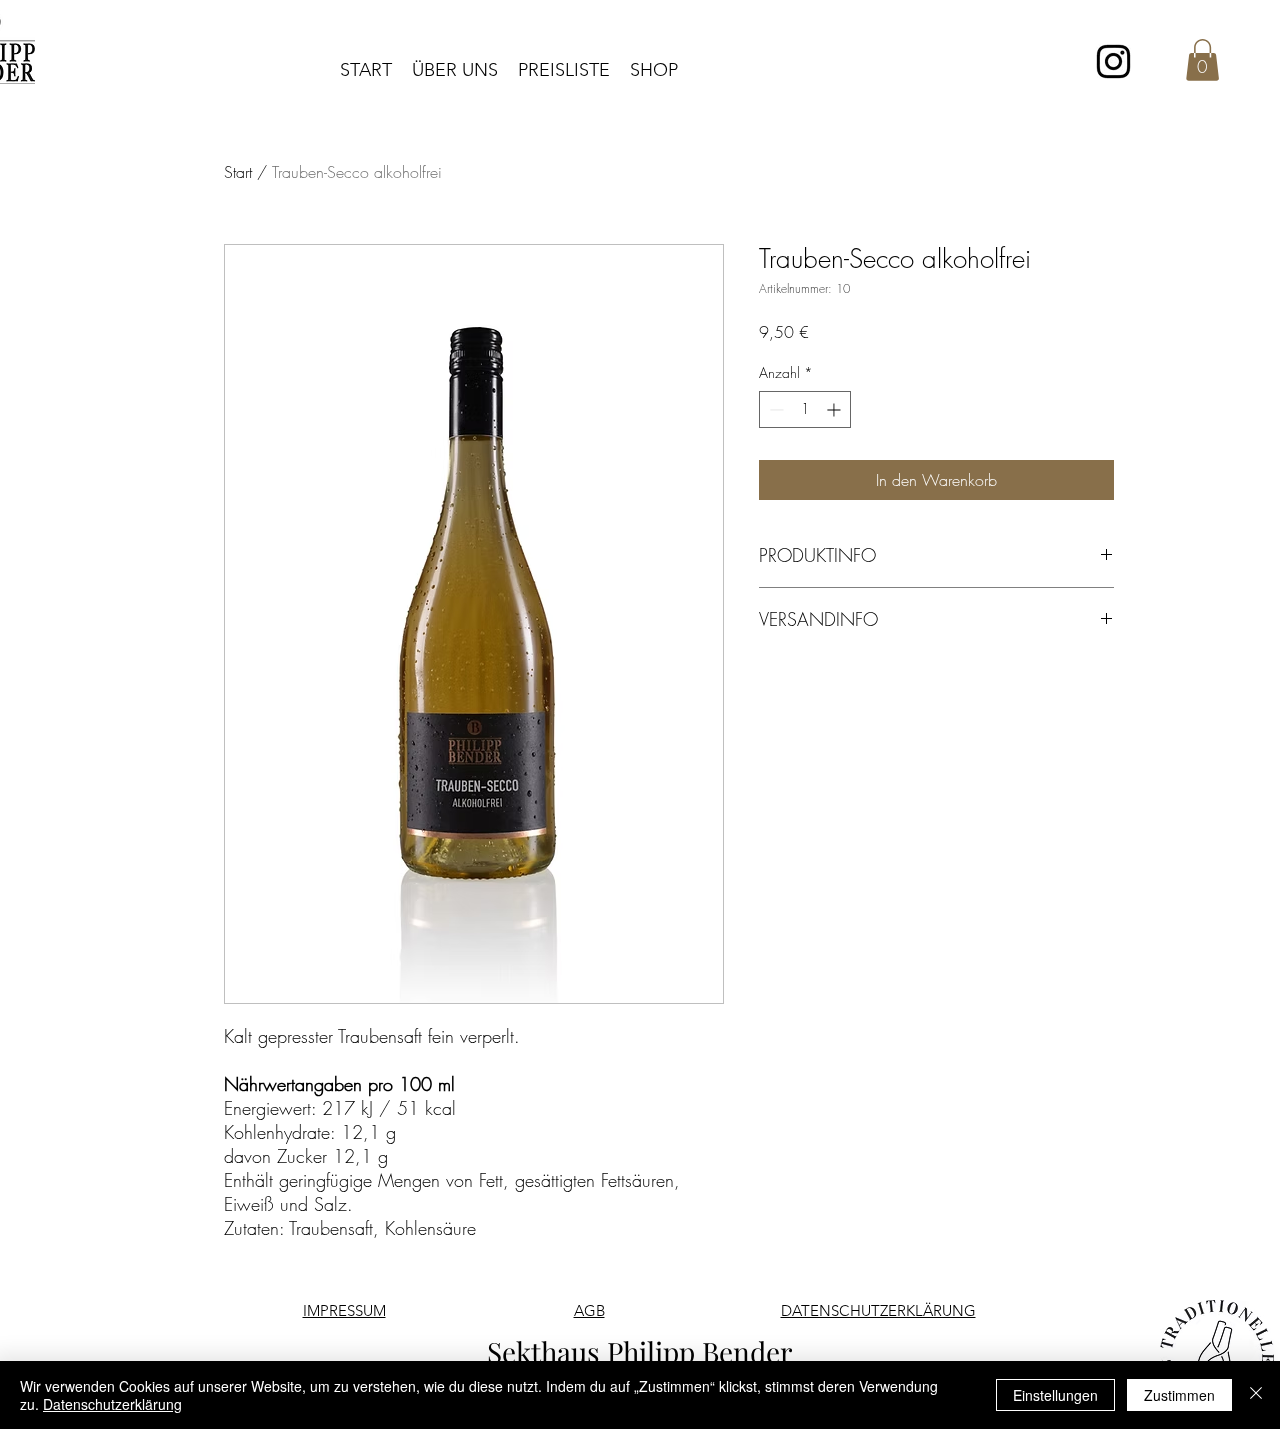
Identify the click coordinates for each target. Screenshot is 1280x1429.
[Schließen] (1256, 1395)
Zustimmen (1179, 1395)
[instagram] (1113, 61)
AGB (589, 1310)
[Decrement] (774, 409)
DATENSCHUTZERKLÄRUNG (878, 1310)
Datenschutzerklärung (112, 1404)
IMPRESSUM (344, 1310)
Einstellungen (1055, 1395)
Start (238, 172)
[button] (1202, 60)
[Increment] (835, 409)
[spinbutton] (805, 409)
